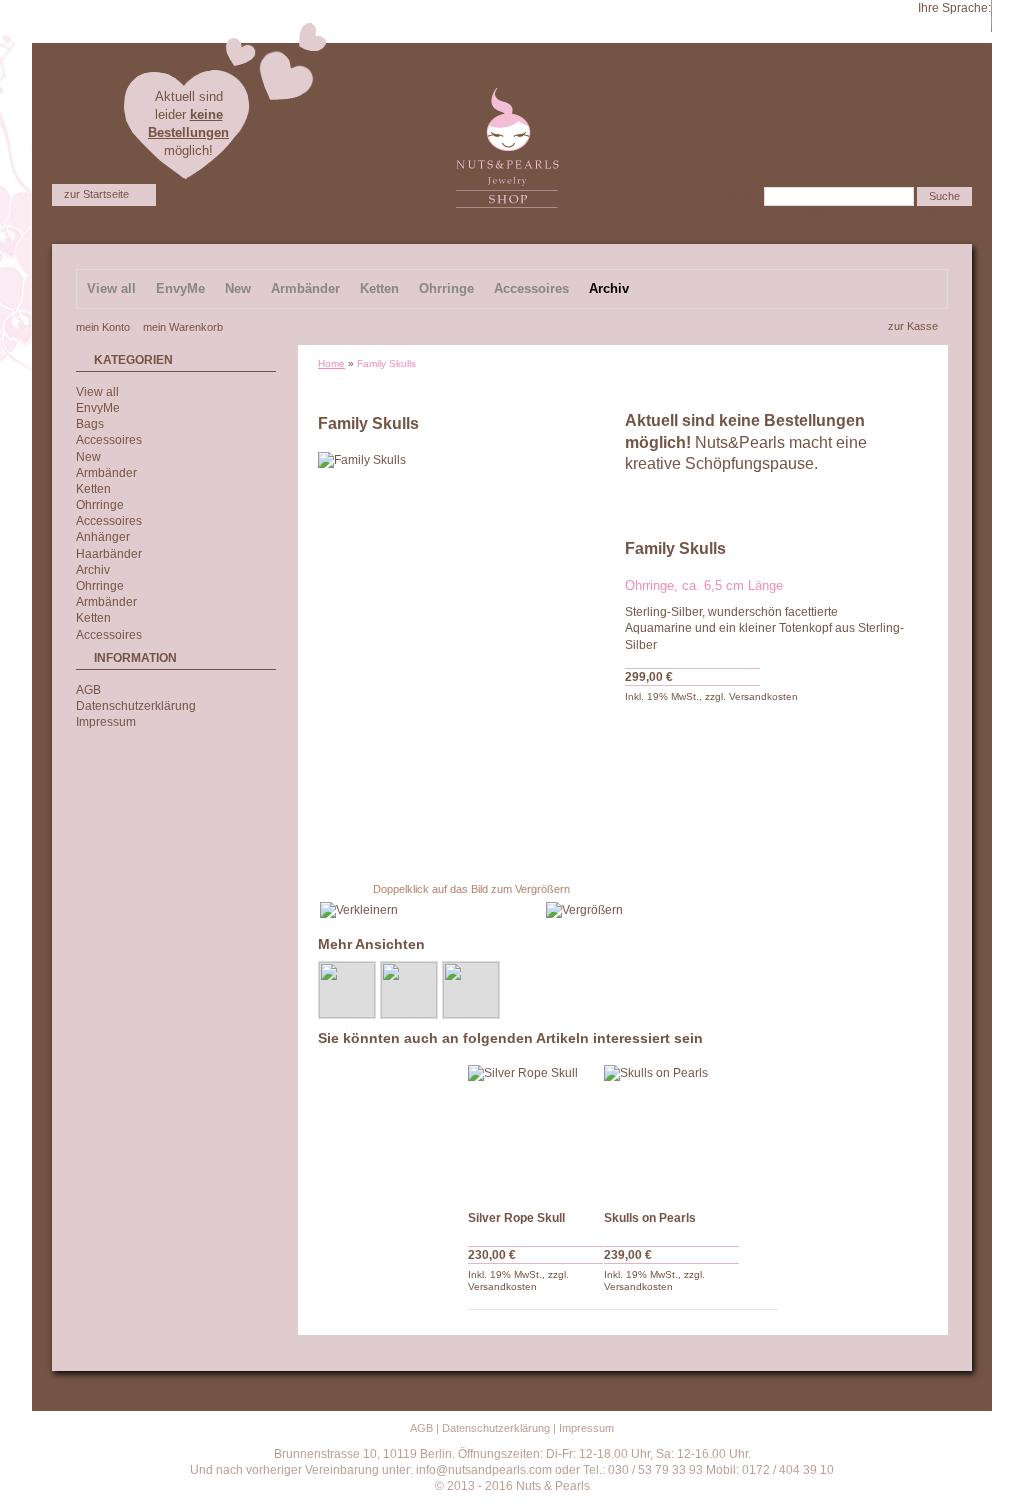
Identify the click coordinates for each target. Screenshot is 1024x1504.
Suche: (742, 196)
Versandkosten (763, 696)
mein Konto (103, 327)
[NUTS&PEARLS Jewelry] (507, 96)
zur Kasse (913, 326)
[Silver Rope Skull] (536, 1133)
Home (331, 363)
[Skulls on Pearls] (672, 1133)
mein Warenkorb (183, 327)
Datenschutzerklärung (136, 706)
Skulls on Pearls (650, 1218)
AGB (88, 690)
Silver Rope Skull (516, 1218)
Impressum (106, 722)
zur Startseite (96, 194)
